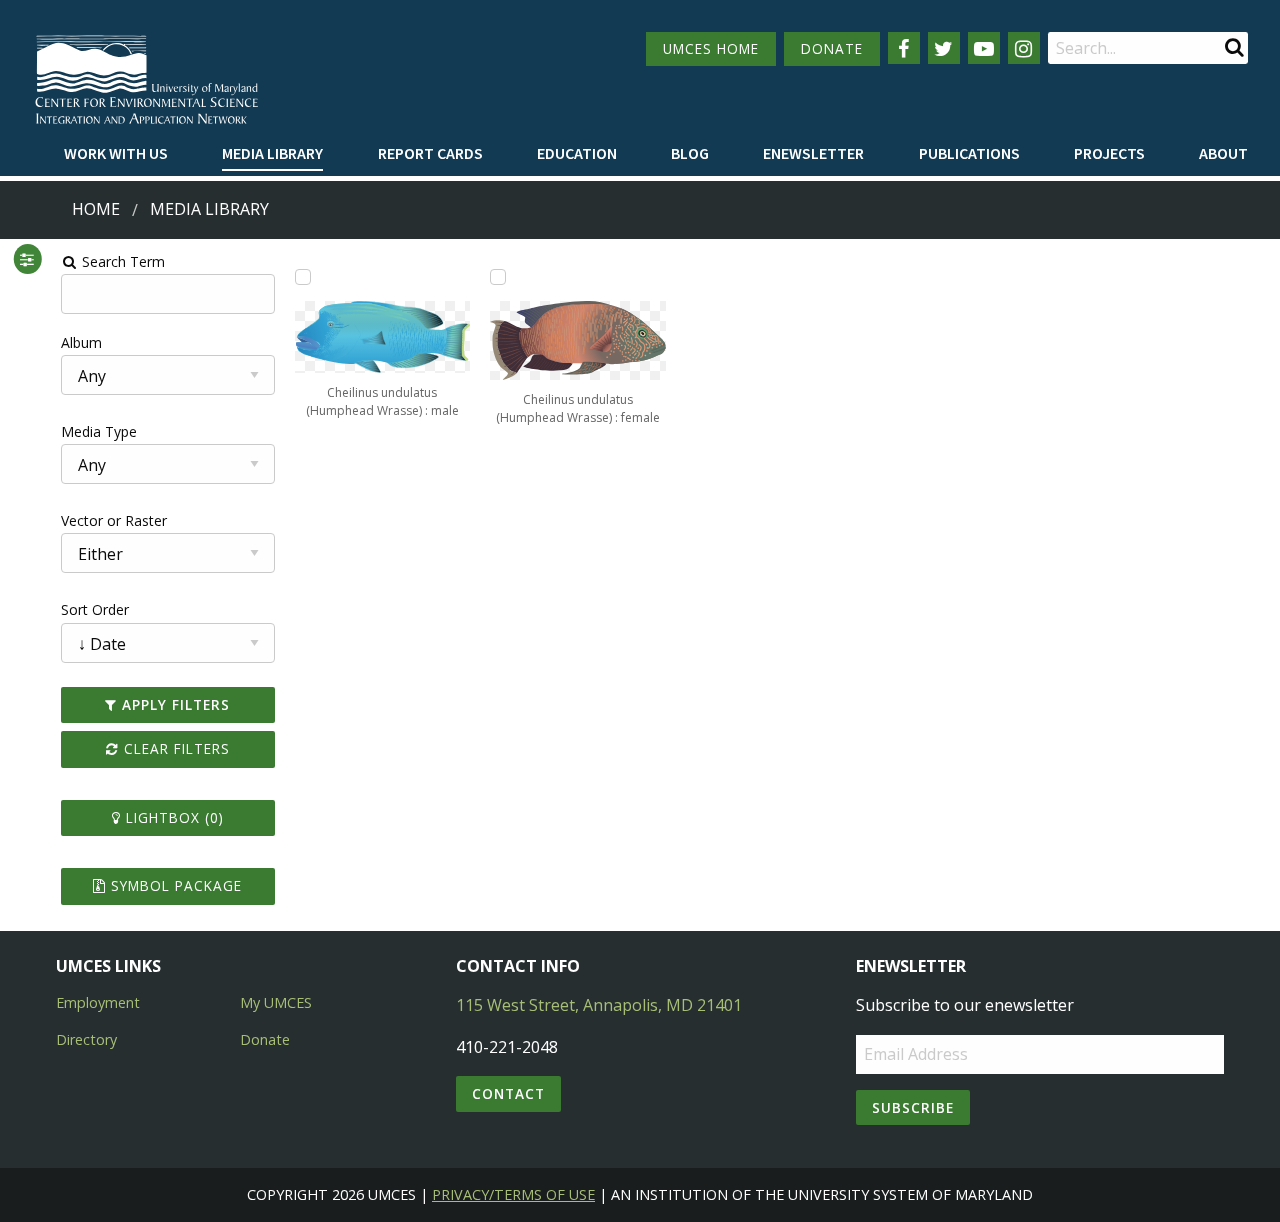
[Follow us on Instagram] (1024, 48)
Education (577, 153)
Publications (969, 153)
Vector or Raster (114, 520)
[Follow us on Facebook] (904, 48)
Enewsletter (813, 153)
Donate (265, 1039)
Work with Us (116, 153)
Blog (690, 153)
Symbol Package (174, 885)
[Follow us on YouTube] (984, 48)
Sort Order (95, 609)
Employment (98, 1002)
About (1223, 153)
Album (81, 342)
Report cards (430, 153)
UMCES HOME (711, 48)
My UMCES (276, 1002)
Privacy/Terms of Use (513, 1194)
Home (96, 209)
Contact (508, 1093)
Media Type (99, 431)
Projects (1109, 153)
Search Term (121, 261)
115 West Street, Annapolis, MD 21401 (599, 1005)
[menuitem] (116, 154)
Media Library (272, 153)
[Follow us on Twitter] (944, 48)
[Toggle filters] (27, 259)
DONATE (832, 48)
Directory (86, 1039)
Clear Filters (174, 748)
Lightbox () (172, 817)
